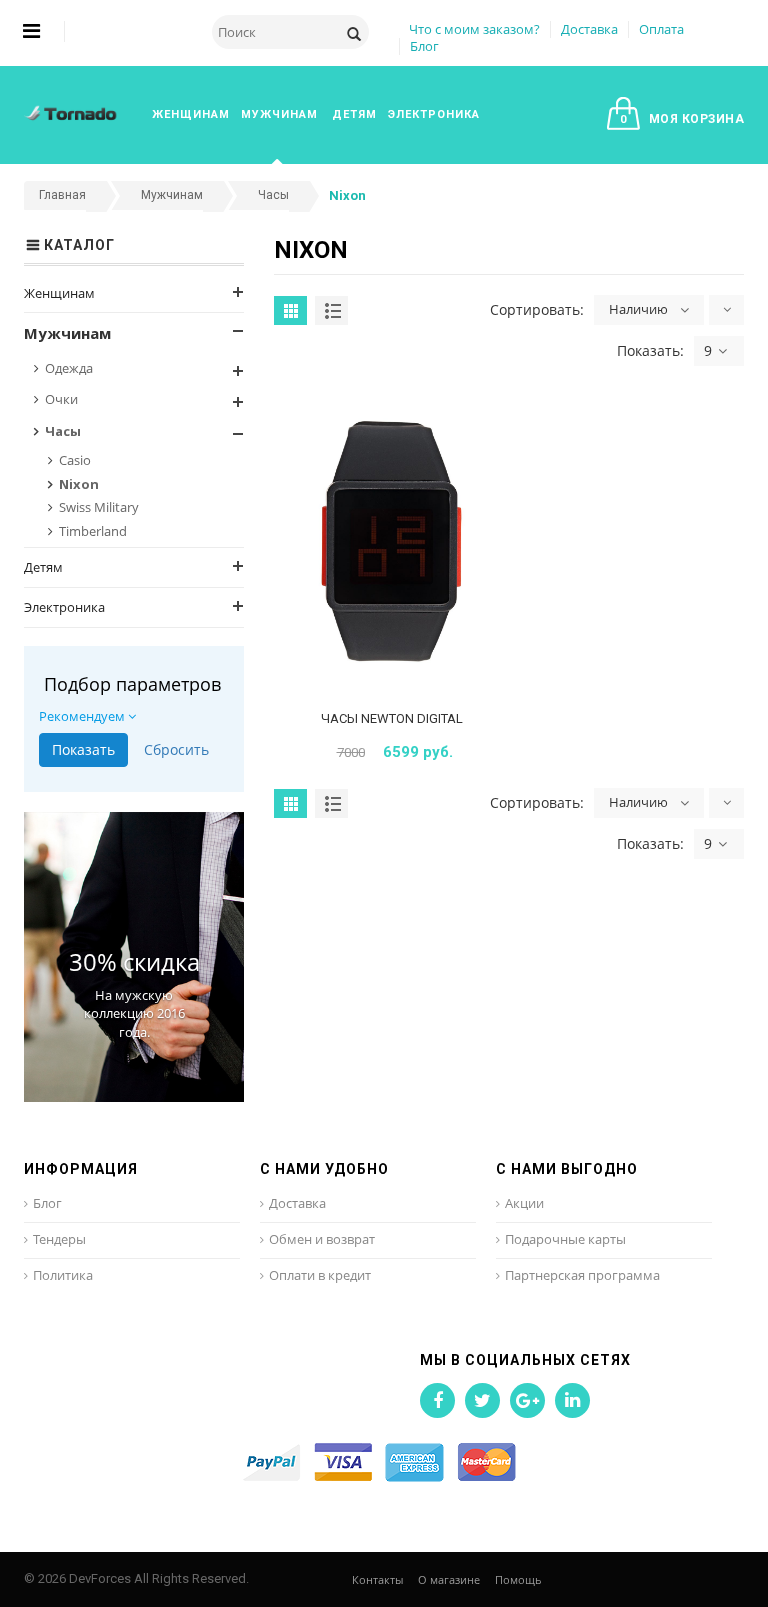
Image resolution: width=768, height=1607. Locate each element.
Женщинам (59, 293)
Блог (424, 46)
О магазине (449, 1579)
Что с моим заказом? (474, 29)
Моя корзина (682, 119)
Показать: (650, 350)
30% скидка (134, 961)
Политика (63, 1275)
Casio (75, 460)
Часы (63, 431)
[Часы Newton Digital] (391, 545)
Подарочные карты (565, 1239)
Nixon (79, 484)
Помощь (518, 1579)
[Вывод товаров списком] (331, 310)
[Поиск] (354, 32)
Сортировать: (537, 309)
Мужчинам (67, 333)
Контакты (377, 1579)
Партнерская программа (582, 1275)
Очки (61, 399)
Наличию (638, 309)
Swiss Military (99, 507)
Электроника (64, 607)
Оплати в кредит (320, 1275)
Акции (524, 1203)
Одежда (69, 368)
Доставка (589, 29)
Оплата (661, 29)
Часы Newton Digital (392, 718)
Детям (43, 567)
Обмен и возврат (322, 1239)
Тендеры (59, 1239)
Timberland (93, 531)
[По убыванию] (726, 310)
